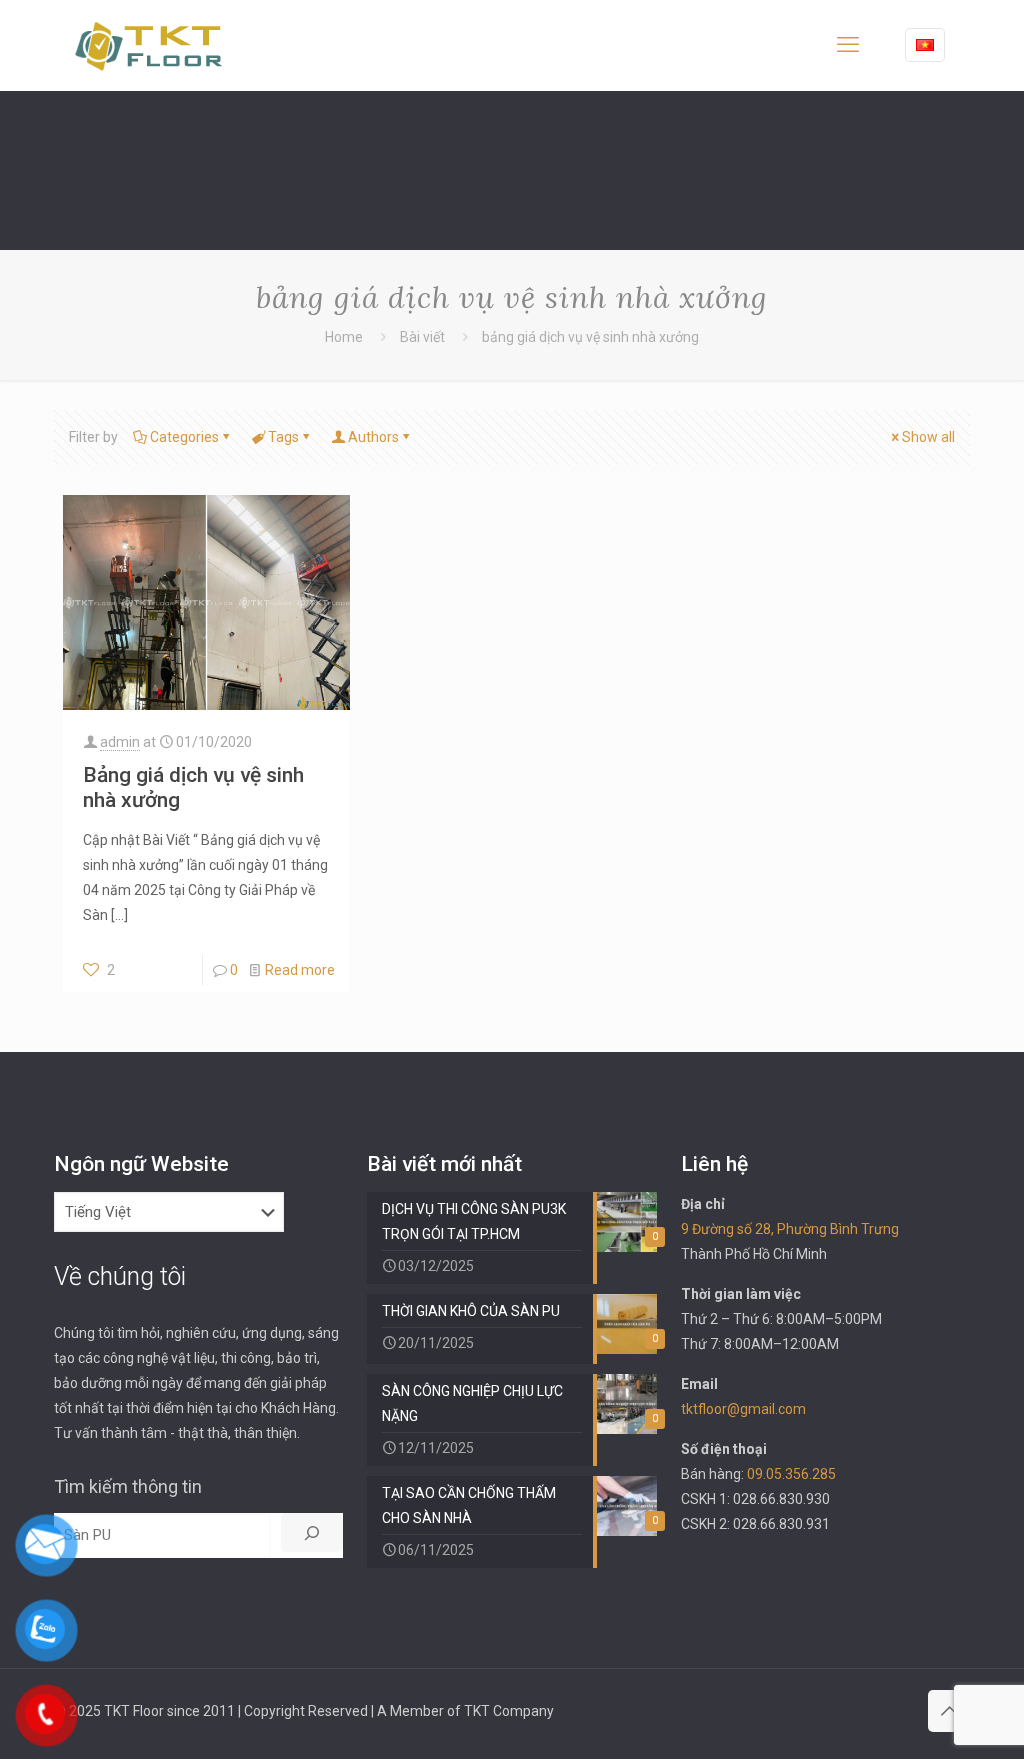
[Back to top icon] (949, 1711)
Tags (283, 437)
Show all (928, 437)
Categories (184, 437)
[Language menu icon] (925, 45)
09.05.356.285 (791, 1474)
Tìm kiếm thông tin (128, 1486)
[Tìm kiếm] (312, 1532)
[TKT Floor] (149, 45)
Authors (373, 437)
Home (344, 337)
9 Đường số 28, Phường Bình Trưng (790, 1229)
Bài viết (422, 337)
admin (120, 742)
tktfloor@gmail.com (743, 1409)
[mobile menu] (848, 45)
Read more (300, 970)
